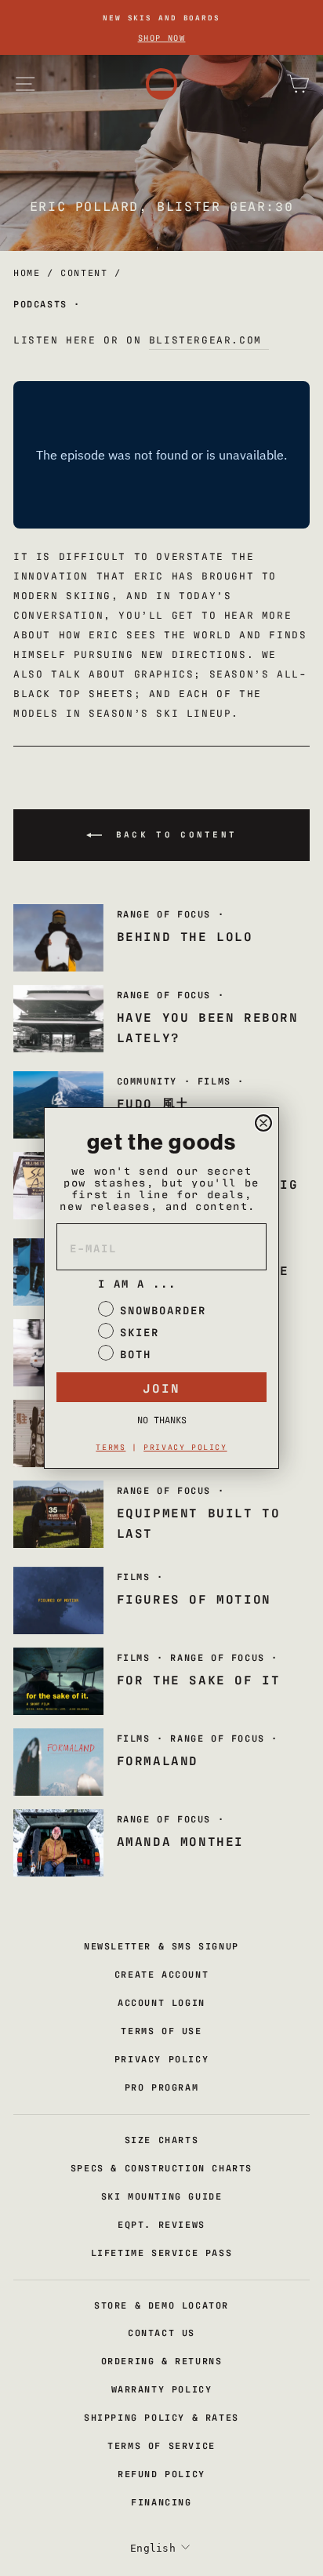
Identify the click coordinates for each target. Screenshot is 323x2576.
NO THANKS (162, 1419)
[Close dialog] (263, 1123)
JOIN (161, 1387)
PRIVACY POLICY (185, 1446)
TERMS (111, 1446)
